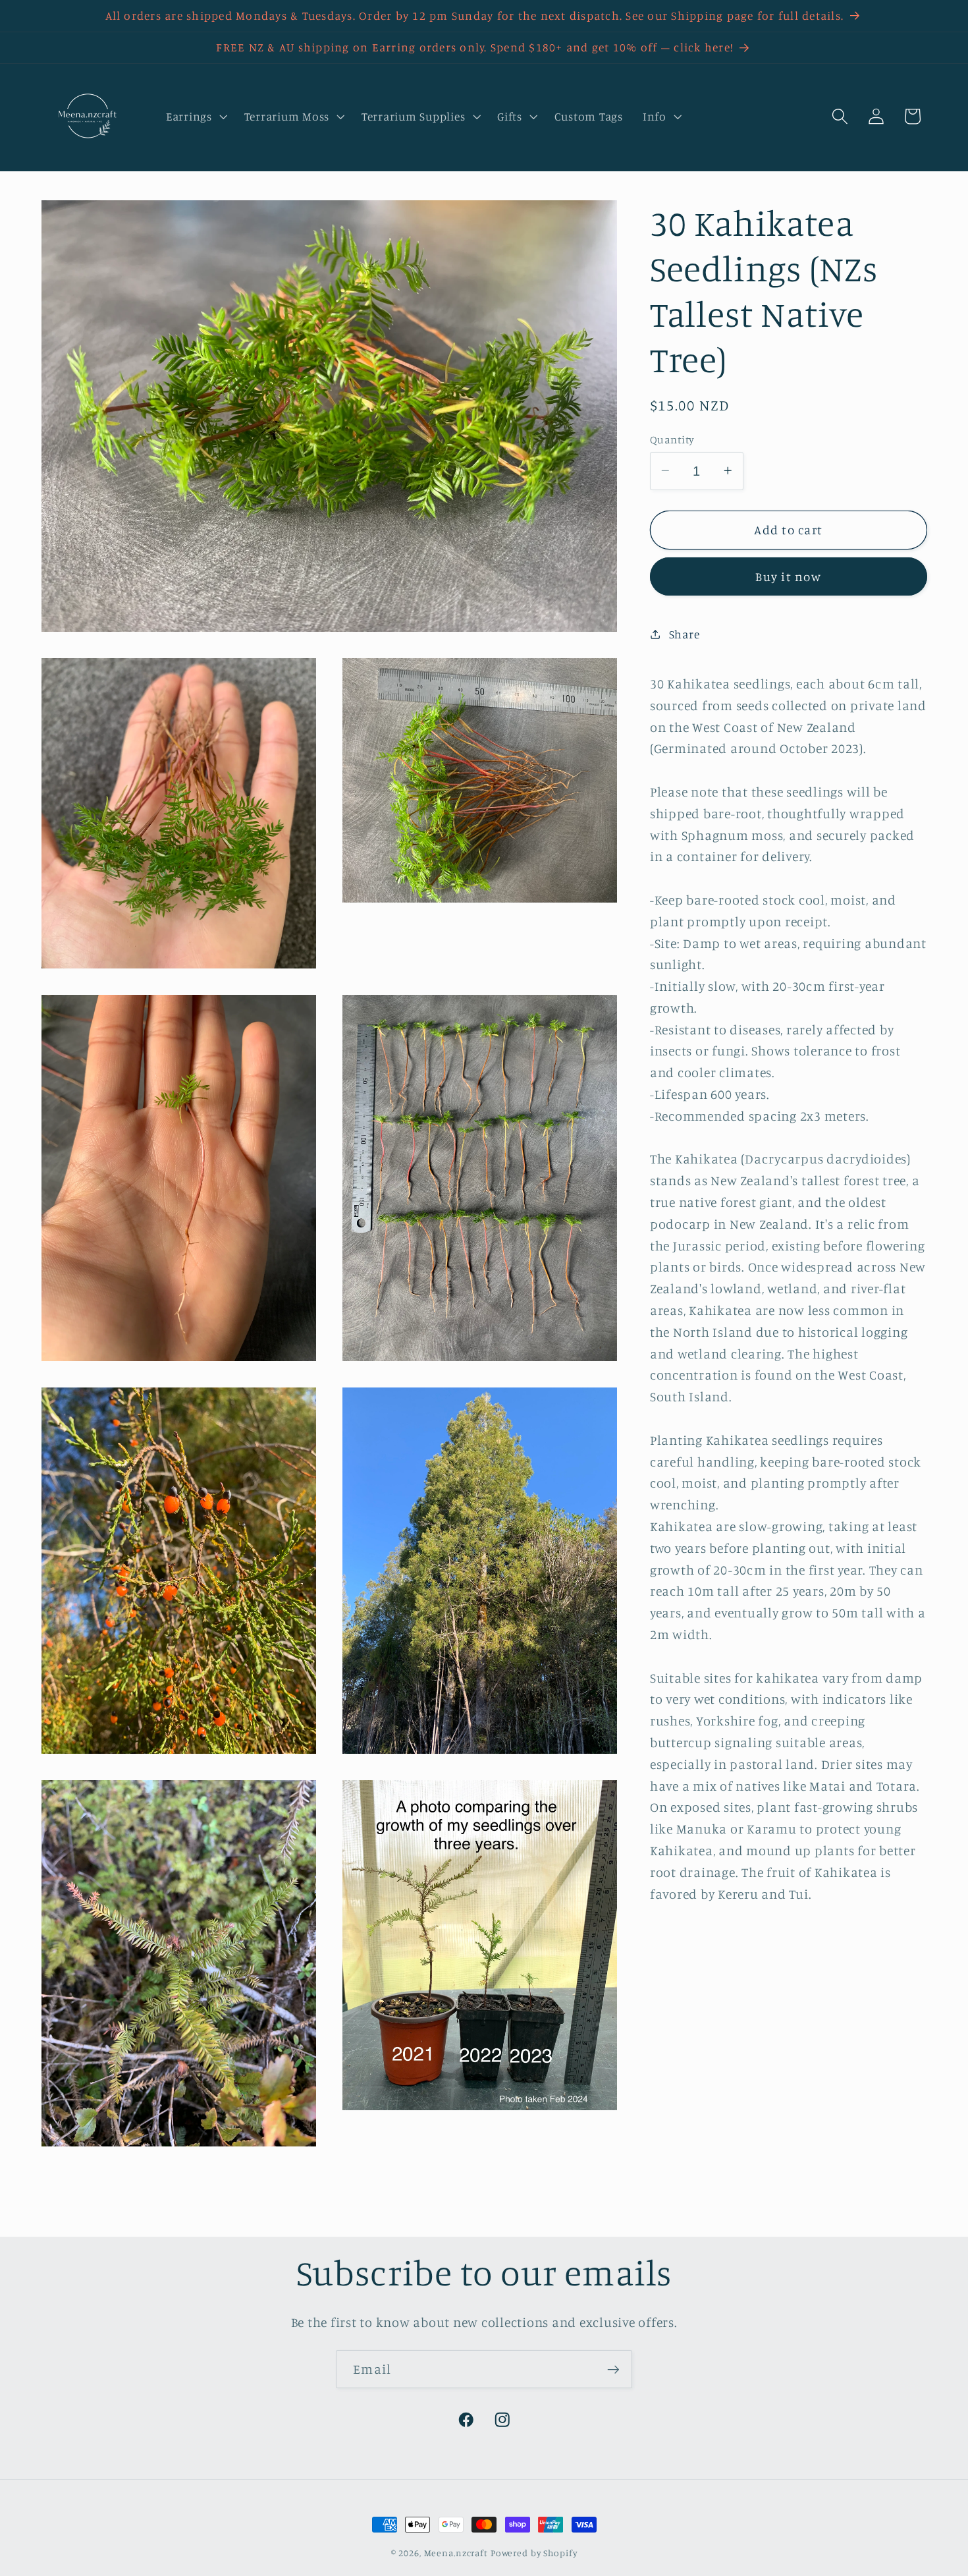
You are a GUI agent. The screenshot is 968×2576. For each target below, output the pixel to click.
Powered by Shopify (534, 2553)
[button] (195, 117)
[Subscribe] (613, 2369)
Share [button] (685, 633)
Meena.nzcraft (456, 2553)
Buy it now (788, 576)
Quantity (672, 439)
